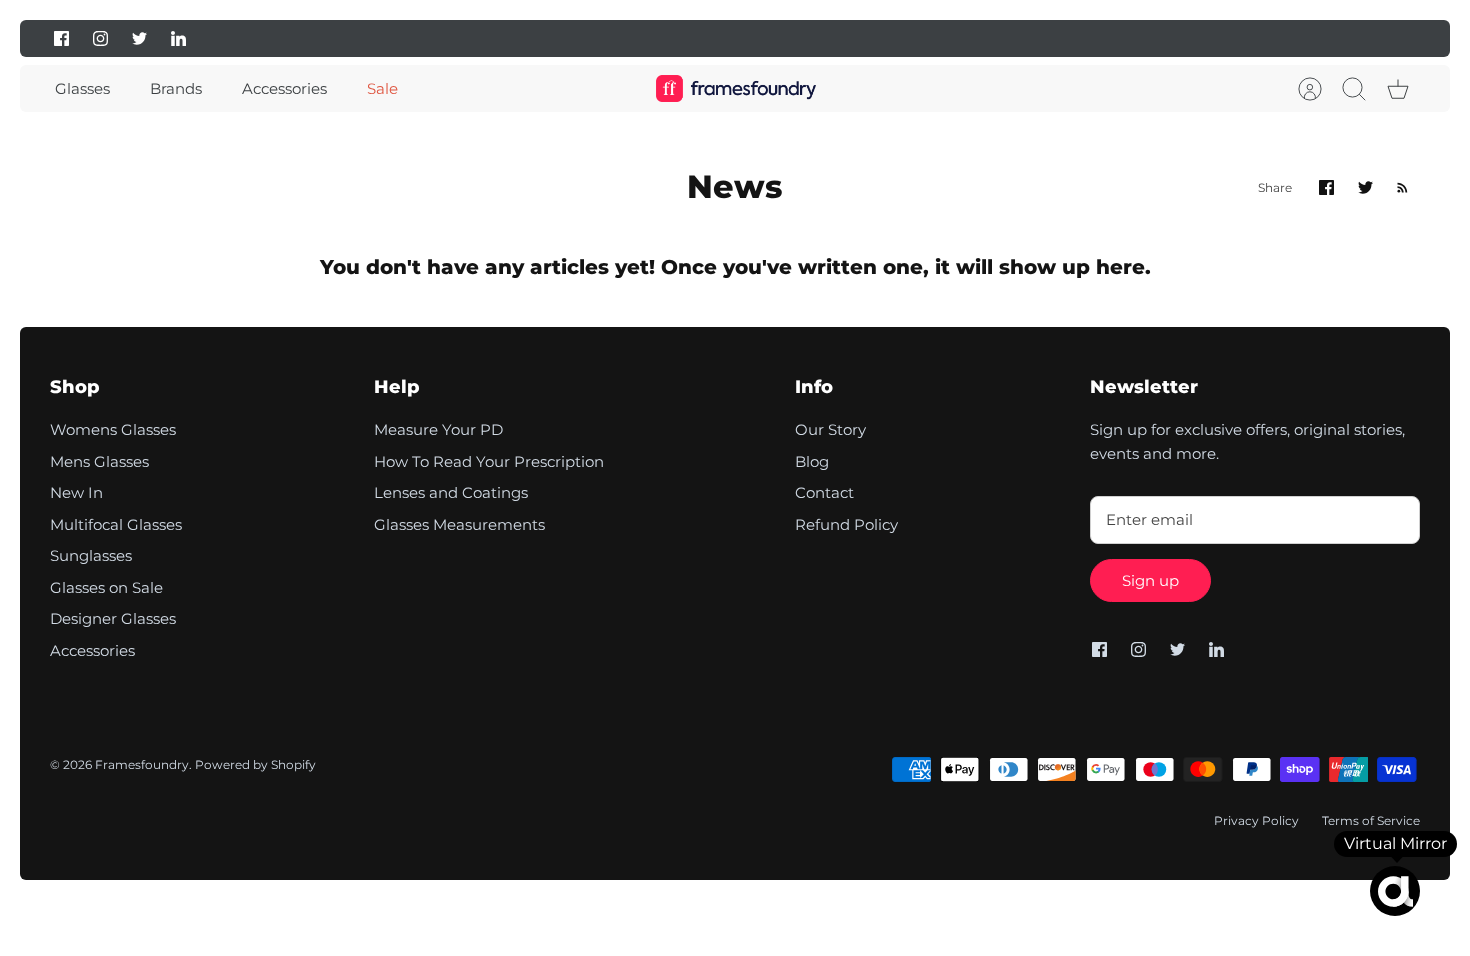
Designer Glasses (113, 618)
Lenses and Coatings (451, 492)
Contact (824, 492)
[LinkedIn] (178, 38)
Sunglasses (91, 555)
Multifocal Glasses (116, 524)
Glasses (82, 88)
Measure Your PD (438, 429)
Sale (382, 88)
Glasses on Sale (106, 587)
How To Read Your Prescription (489, 461)
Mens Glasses (99, 461)
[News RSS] (1402, 187)
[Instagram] (100, 38)
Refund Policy (846, 524)
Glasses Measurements (459, 524)
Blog (812, 461)
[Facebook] (61, 38)
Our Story (830, 429)
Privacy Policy (1256, 820)
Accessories (284, 88)
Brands (176, 88)
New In (76, 492)
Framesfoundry (142, 764)
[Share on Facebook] (1326, 187)
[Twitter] (139, 38)
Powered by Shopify (255, 764)
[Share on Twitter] (1365, 187)
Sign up (1150, 580)
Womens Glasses (113, 429)
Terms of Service (1371, 820)
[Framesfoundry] (736, 88)
